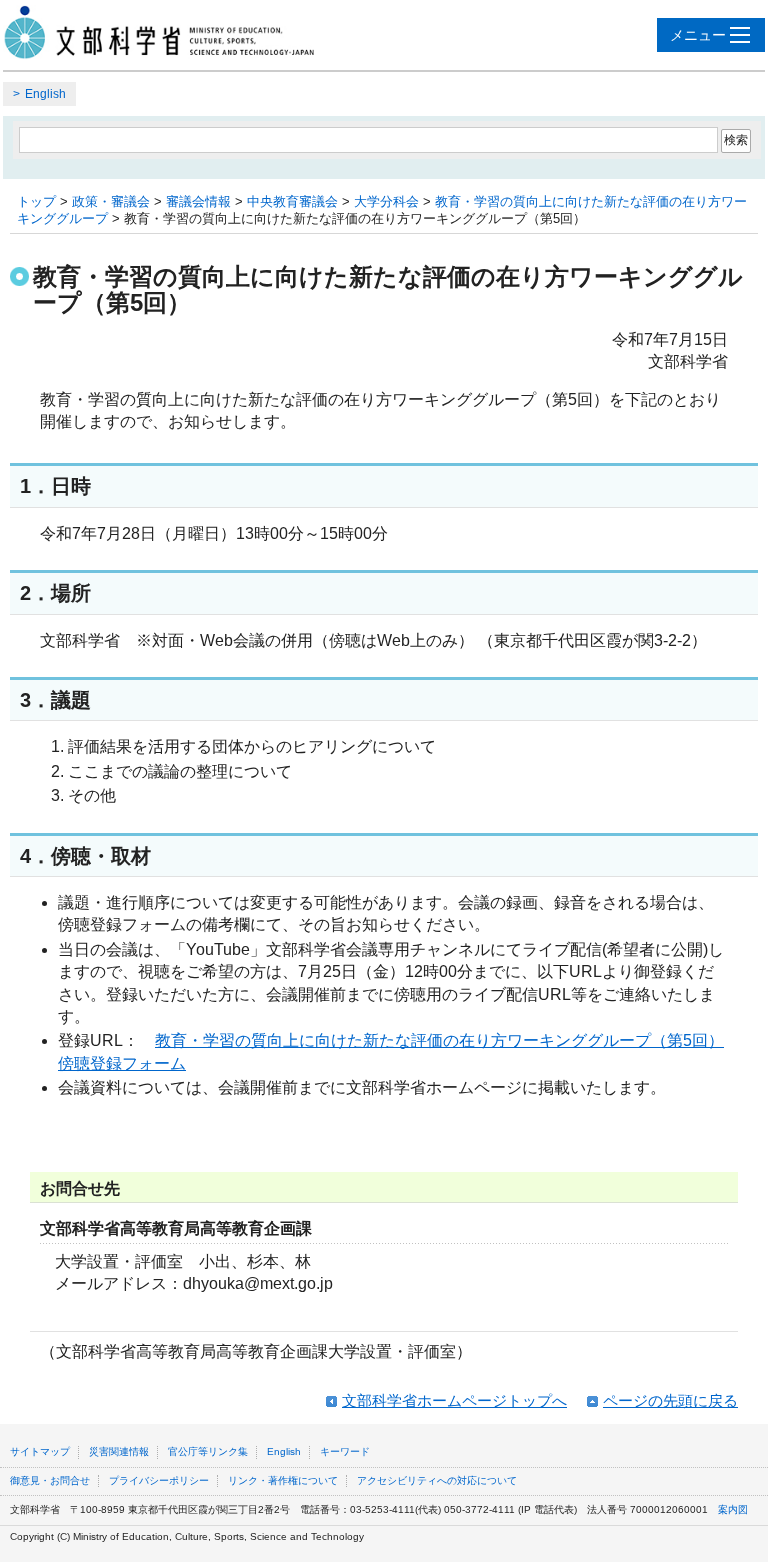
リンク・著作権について (283, 1480)
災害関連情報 (119, 1451)
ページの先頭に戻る (670, 1400)
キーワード (345, 1451)
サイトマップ (40, 1451)
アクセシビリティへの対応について (437, 1480)
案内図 (733, 1509)
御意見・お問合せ (50, 1480)
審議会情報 (198, 201)
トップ (36, 201)
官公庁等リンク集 (208, 1451)
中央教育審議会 (292, 201)
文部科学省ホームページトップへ (454, 1400)
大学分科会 (386, 201)
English (45, 94)
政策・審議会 (111, 201)
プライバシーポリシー (159, 1480)
